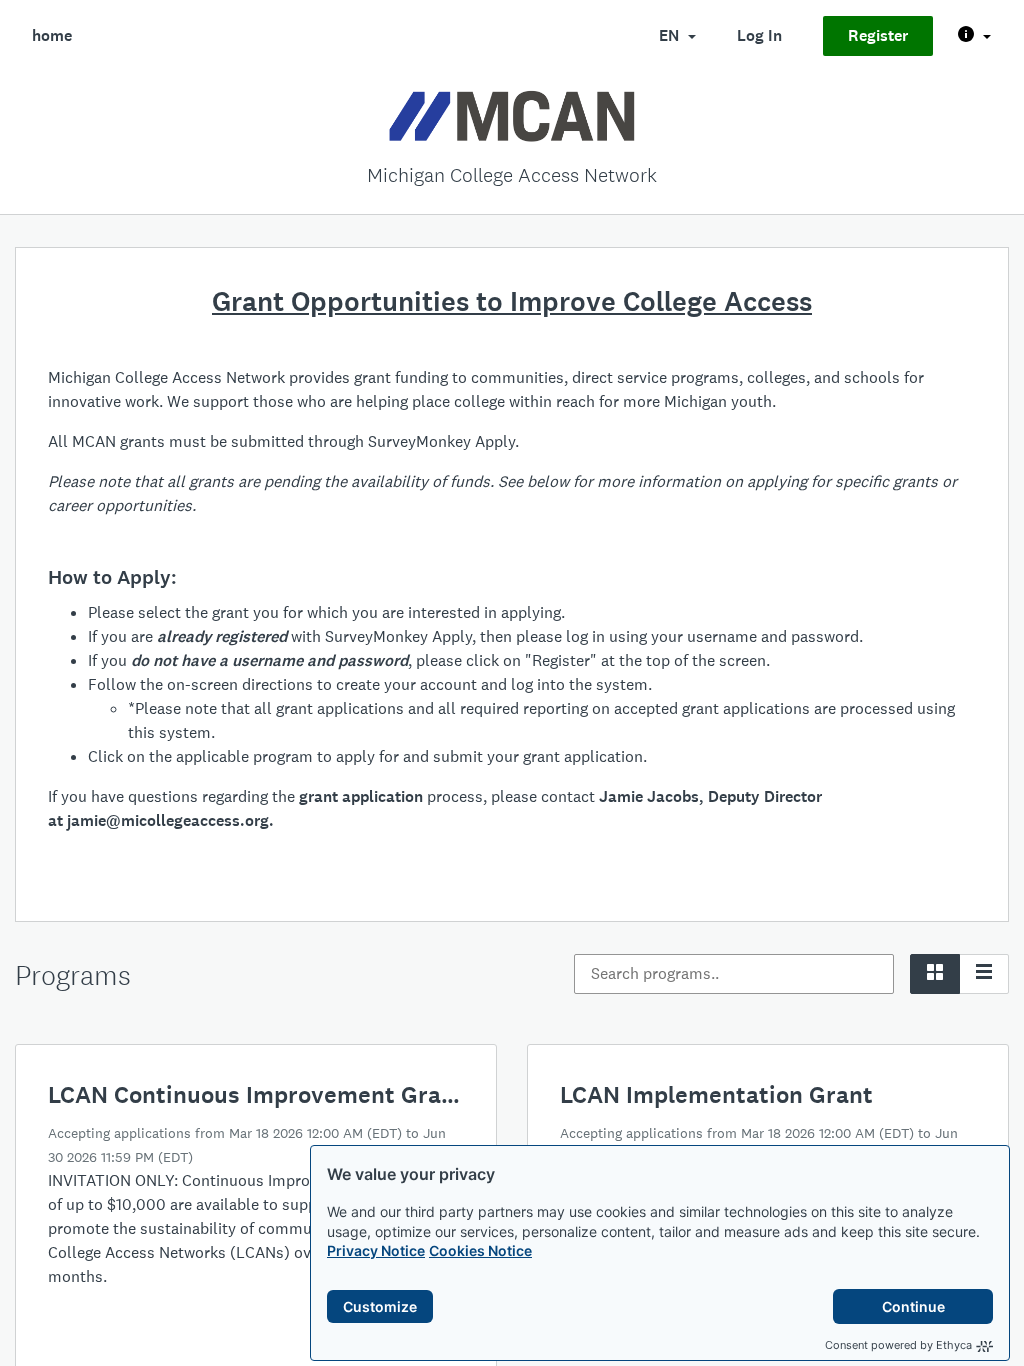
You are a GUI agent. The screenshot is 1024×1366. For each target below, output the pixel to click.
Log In (759, 35)
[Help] (974, 36)
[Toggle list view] (984, 974)
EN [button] (671, 35)
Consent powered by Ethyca (898, 1345)
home (52, 35)
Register (878, 35)
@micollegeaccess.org (187, 820)
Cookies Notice (480, 1250)
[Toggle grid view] (935, 974)
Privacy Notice (376, 1250)
